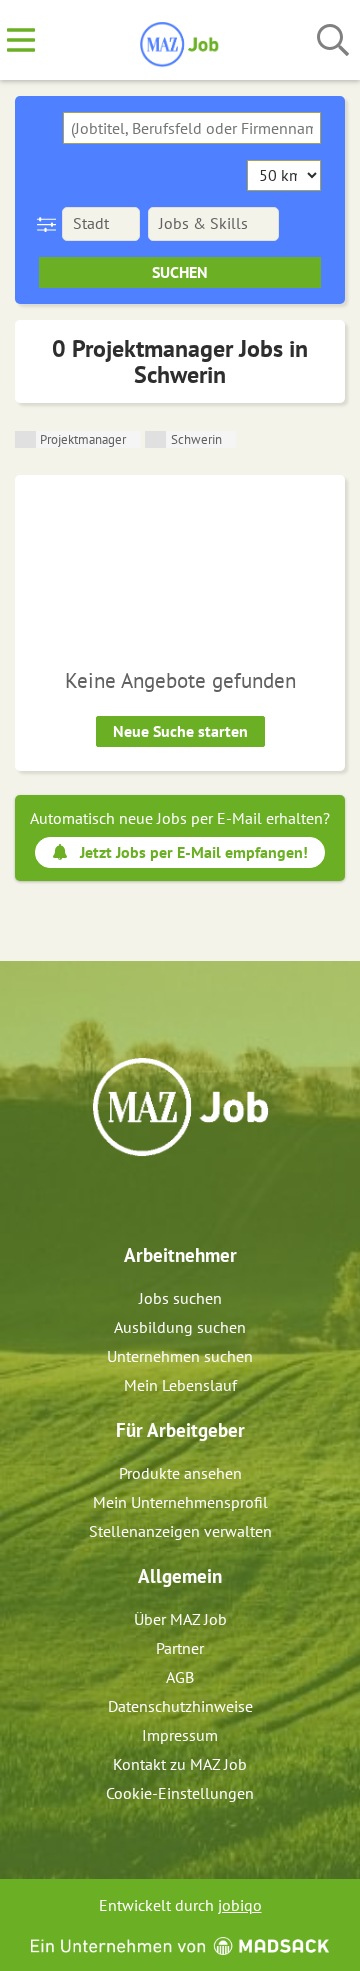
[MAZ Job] (180, 41)
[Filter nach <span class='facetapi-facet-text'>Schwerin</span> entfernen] (155, 439)
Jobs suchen (180, 1298)
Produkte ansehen (180, 1473)
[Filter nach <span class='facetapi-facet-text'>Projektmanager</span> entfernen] (25, 439)
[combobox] (192, 128)
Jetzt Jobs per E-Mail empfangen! (194, 852)
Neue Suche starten (180, 731)
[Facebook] (165, 1199)
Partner (180, 1648)
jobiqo (240, 1905)
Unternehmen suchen (180, 1356)
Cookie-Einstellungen (180, 1793)
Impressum (180, 1735)
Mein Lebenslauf (180, 1385)
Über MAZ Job (180, 1619)
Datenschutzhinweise (180, 1706)
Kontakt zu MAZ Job (180, 1764)
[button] (50, 224)
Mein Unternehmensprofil (180, 1502)
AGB (180, 1677)
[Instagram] (198, 1199)
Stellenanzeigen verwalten (180, 1531)
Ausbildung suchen (180, 1327)
